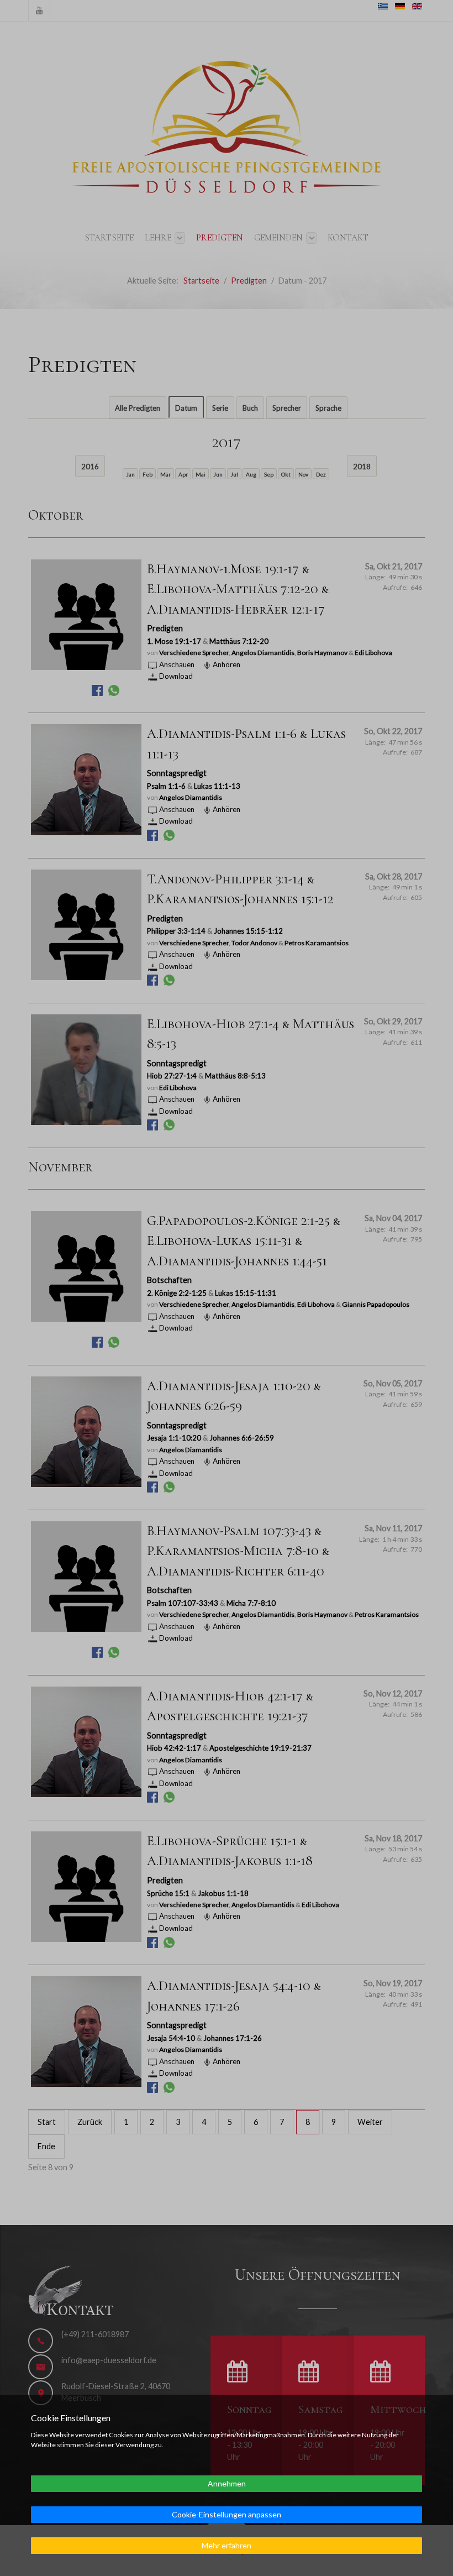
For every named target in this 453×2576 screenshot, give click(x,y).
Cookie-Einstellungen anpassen (227, 2514)
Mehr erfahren (227, 2545)
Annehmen (227, 2483)
